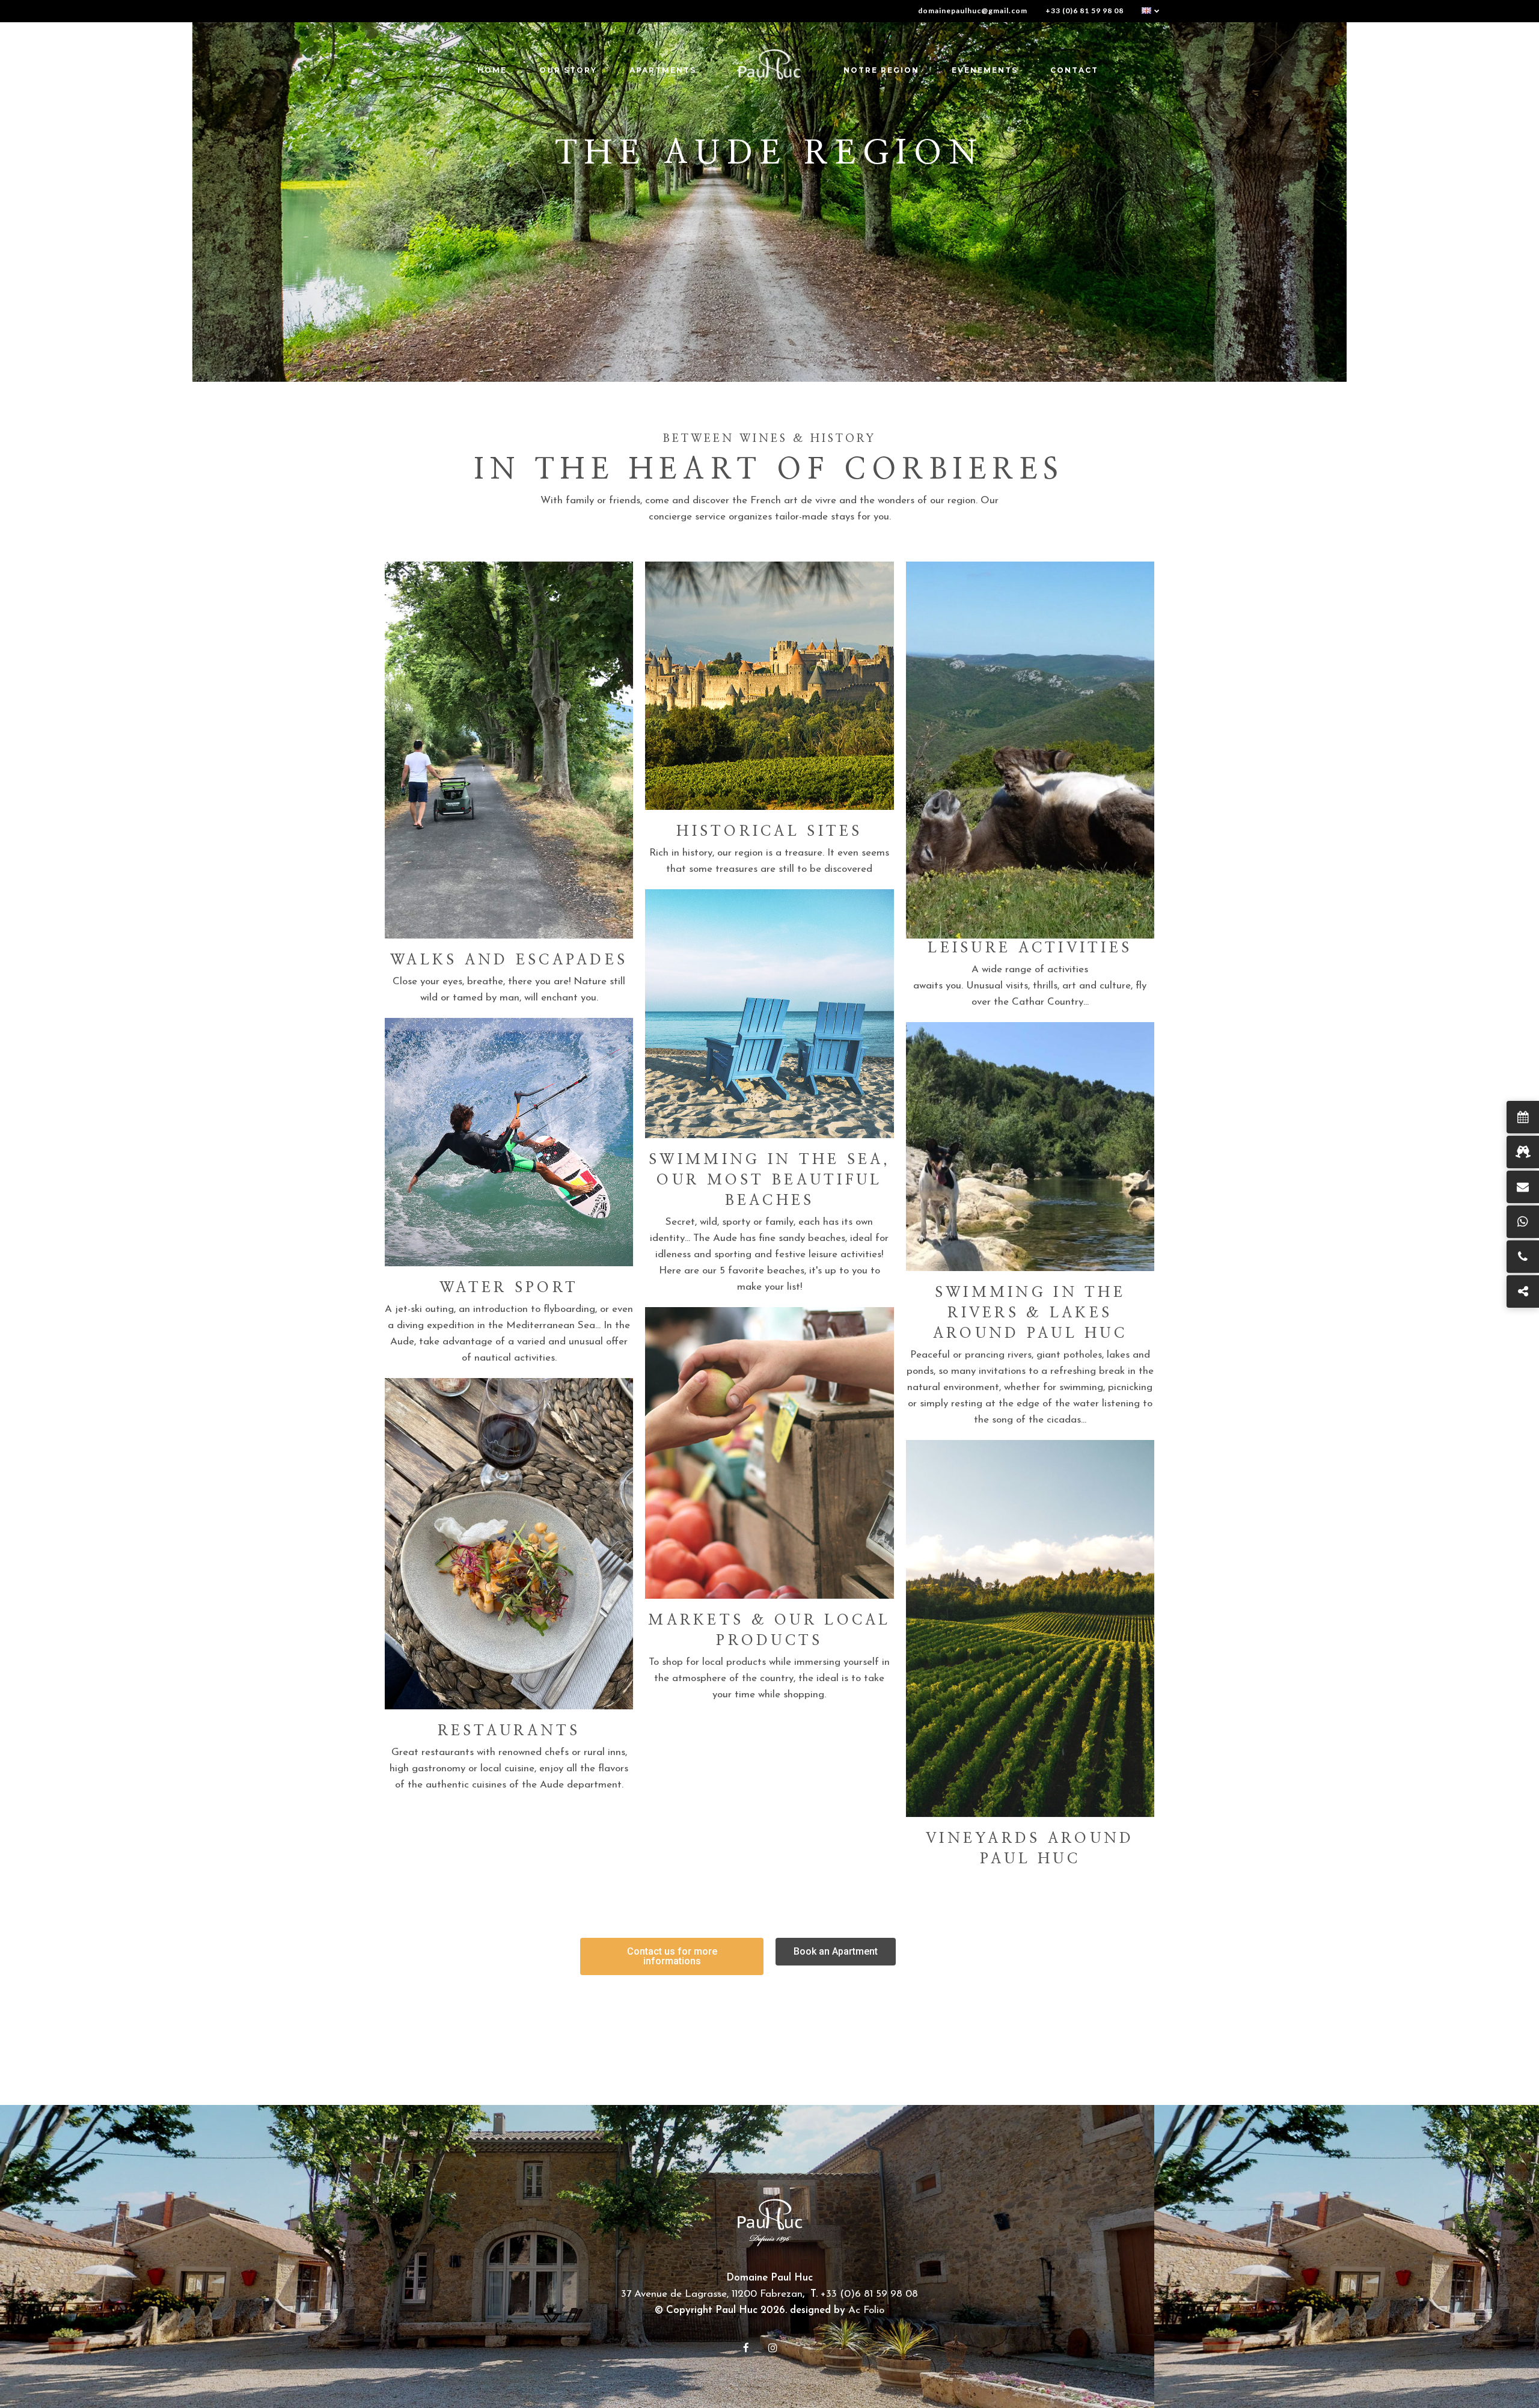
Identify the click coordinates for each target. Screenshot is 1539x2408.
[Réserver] (1523, 1117)
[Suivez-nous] (1523, 1291)
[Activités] (1523, 1152)
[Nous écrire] (1523, 1187)
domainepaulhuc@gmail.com (973, 11)
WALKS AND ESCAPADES (509, 960)
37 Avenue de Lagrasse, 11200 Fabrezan (712, 2294)
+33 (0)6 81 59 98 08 (1085, 11)
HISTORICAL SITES (769, 832)
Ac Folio (866, 2310)
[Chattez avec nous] (1523, 1222)
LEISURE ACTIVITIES (1030, 948)
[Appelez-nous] (1523, 1257)
